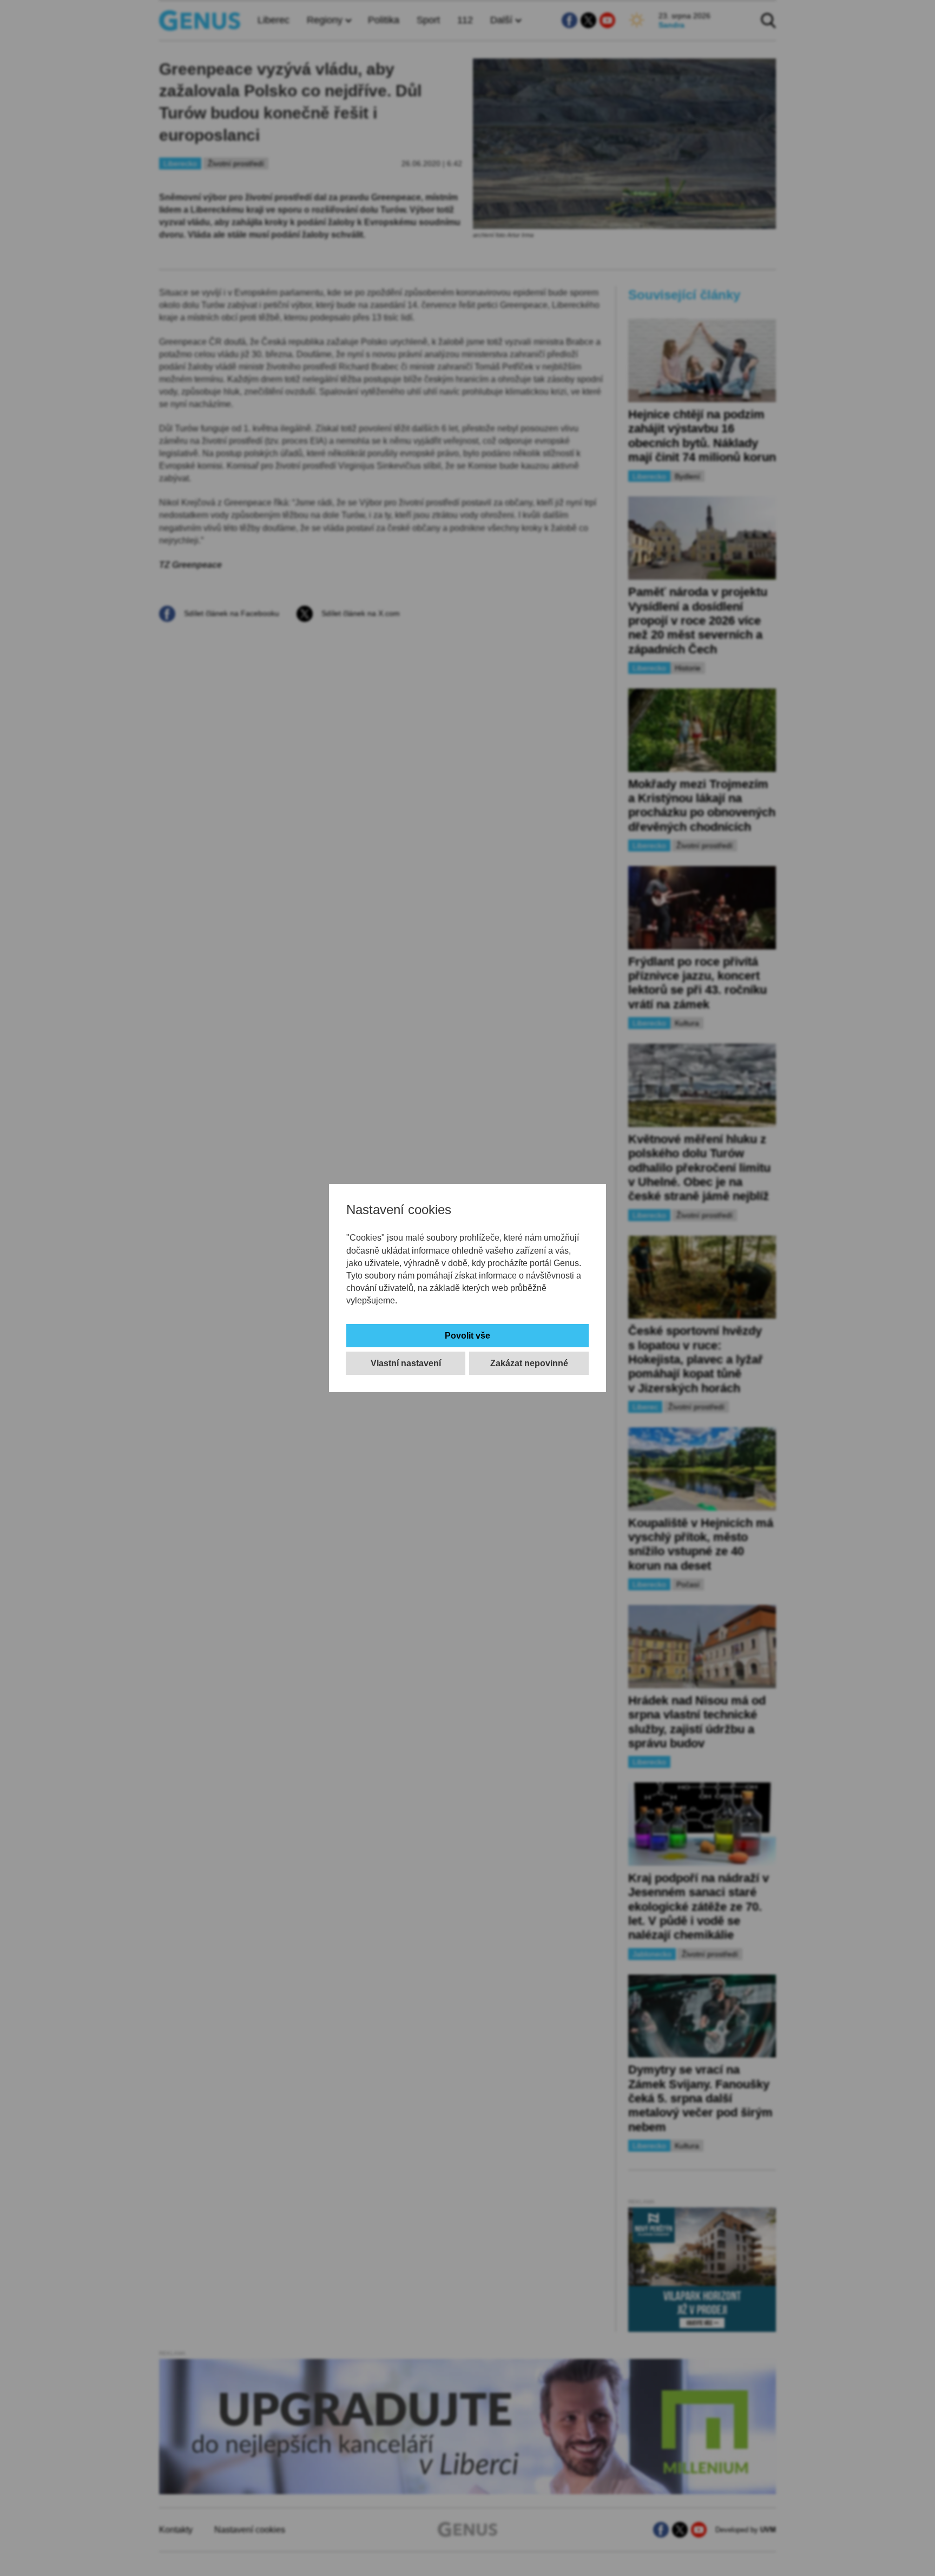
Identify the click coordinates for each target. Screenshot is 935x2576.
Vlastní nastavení (406, 1363)
